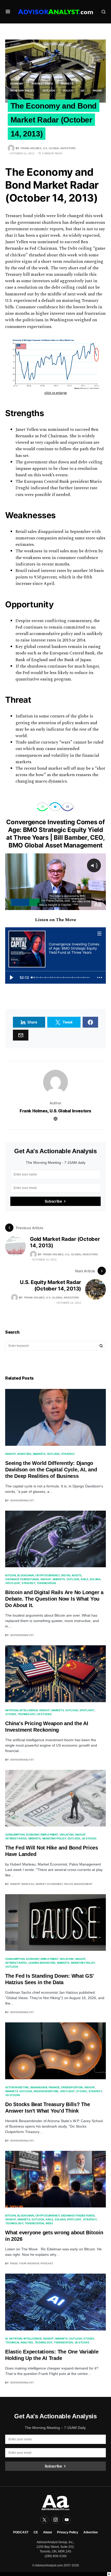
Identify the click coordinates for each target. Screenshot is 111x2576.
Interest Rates (42, 84)
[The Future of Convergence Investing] (90, 977)
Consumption (15, 1834)
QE (83, 91)
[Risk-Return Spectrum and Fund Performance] (77, 977)
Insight (10, 1454)
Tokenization (46, 1583)
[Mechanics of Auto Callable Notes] (42, 977)
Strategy (68, 1454)
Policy (68, 91)
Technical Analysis (19, 2342)
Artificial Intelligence (21, 1710)
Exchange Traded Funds (22, 1579)
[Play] (11, 977)
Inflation (67, 1834)
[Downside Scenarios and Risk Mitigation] (84, 977)
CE (36, 2532)
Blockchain (26, 1575)
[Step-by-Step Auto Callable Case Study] (55, 977)
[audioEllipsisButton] (100, 977)
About (47, 2532)
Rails (85, 1579)
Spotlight (13, 1583)
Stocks (11, 1714)
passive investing (46, 2091)
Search (101, 1346)
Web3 (49, 2223)
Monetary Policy (22, 91)
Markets (67, 84)
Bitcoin (10, 1575)
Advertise (91, 2532)
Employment (50, 1834)
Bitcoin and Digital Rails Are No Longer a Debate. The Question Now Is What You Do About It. (54, 1599)
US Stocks (44, 1714)
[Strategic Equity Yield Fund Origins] (37, 977)
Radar (97, 91)
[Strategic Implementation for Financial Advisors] (67, 977)
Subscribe (53, 1201)
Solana (95, 1579)
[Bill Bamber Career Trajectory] (35, 977)
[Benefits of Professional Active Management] (61, 977)
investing (24, 1454)
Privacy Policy (68, 2532)
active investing (17, 2087)
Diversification (72, 2087)
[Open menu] (100, 933)
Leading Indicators (42, 1963)
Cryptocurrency (47, 1575)
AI (6, 2338)
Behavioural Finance (45, 2087)
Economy (17, 84)
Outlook (49, 91)
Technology (27, 1714)
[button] (8, 12)
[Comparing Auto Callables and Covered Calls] (47, 977)
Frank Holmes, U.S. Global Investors (55, 1111)
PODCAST (21, 2532)
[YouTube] (67, 2520)
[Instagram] (55, 2520)
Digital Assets (72, 1575)
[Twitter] (44, 2520)
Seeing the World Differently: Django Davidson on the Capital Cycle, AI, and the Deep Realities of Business (51, 1470)
